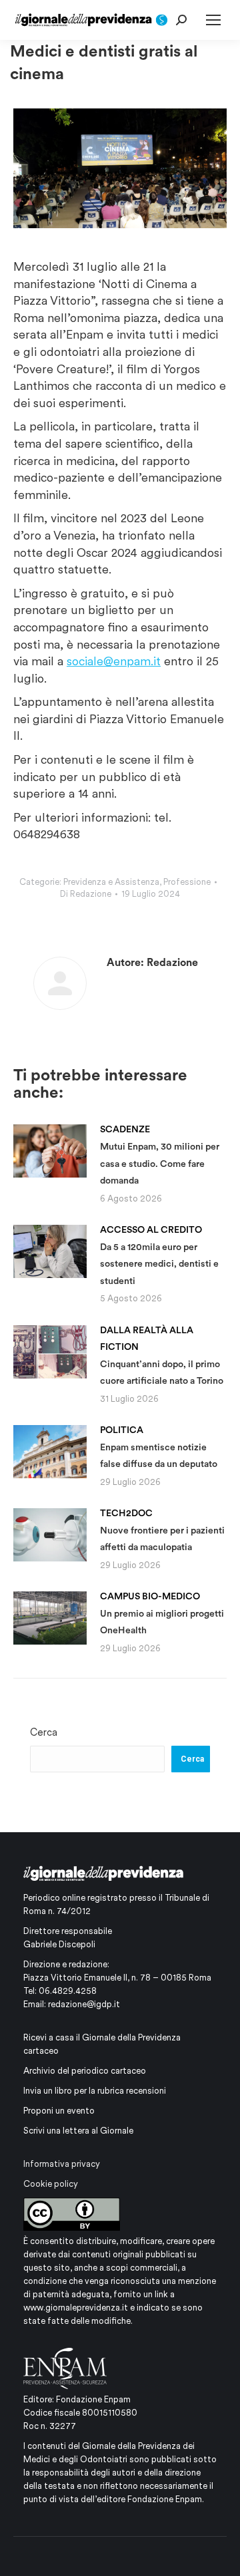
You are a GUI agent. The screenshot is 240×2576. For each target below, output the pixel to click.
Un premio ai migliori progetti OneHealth (162, 1613)
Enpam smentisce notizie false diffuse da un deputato (159, 1447)
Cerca (44, 1732)
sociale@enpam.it (114, 661)
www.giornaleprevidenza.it (76, 2308)
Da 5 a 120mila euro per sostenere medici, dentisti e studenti (159, 1255)
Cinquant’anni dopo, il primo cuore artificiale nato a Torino (162, 1356)
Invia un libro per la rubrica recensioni (95, 2091)
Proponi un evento (59, 2111)
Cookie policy (51, 2184)
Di (86, 894)
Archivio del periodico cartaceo (85, 2071)
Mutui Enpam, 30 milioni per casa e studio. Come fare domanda (160, 1155)
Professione (187, 882)
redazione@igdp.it (84, 2004)
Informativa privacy (62, 2164)
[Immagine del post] (50, 1151)
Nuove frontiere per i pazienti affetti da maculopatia (162, 1530)
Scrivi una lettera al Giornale (78, 2131)
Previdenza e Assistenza (111, 882)
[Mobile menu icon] (213, 20)
